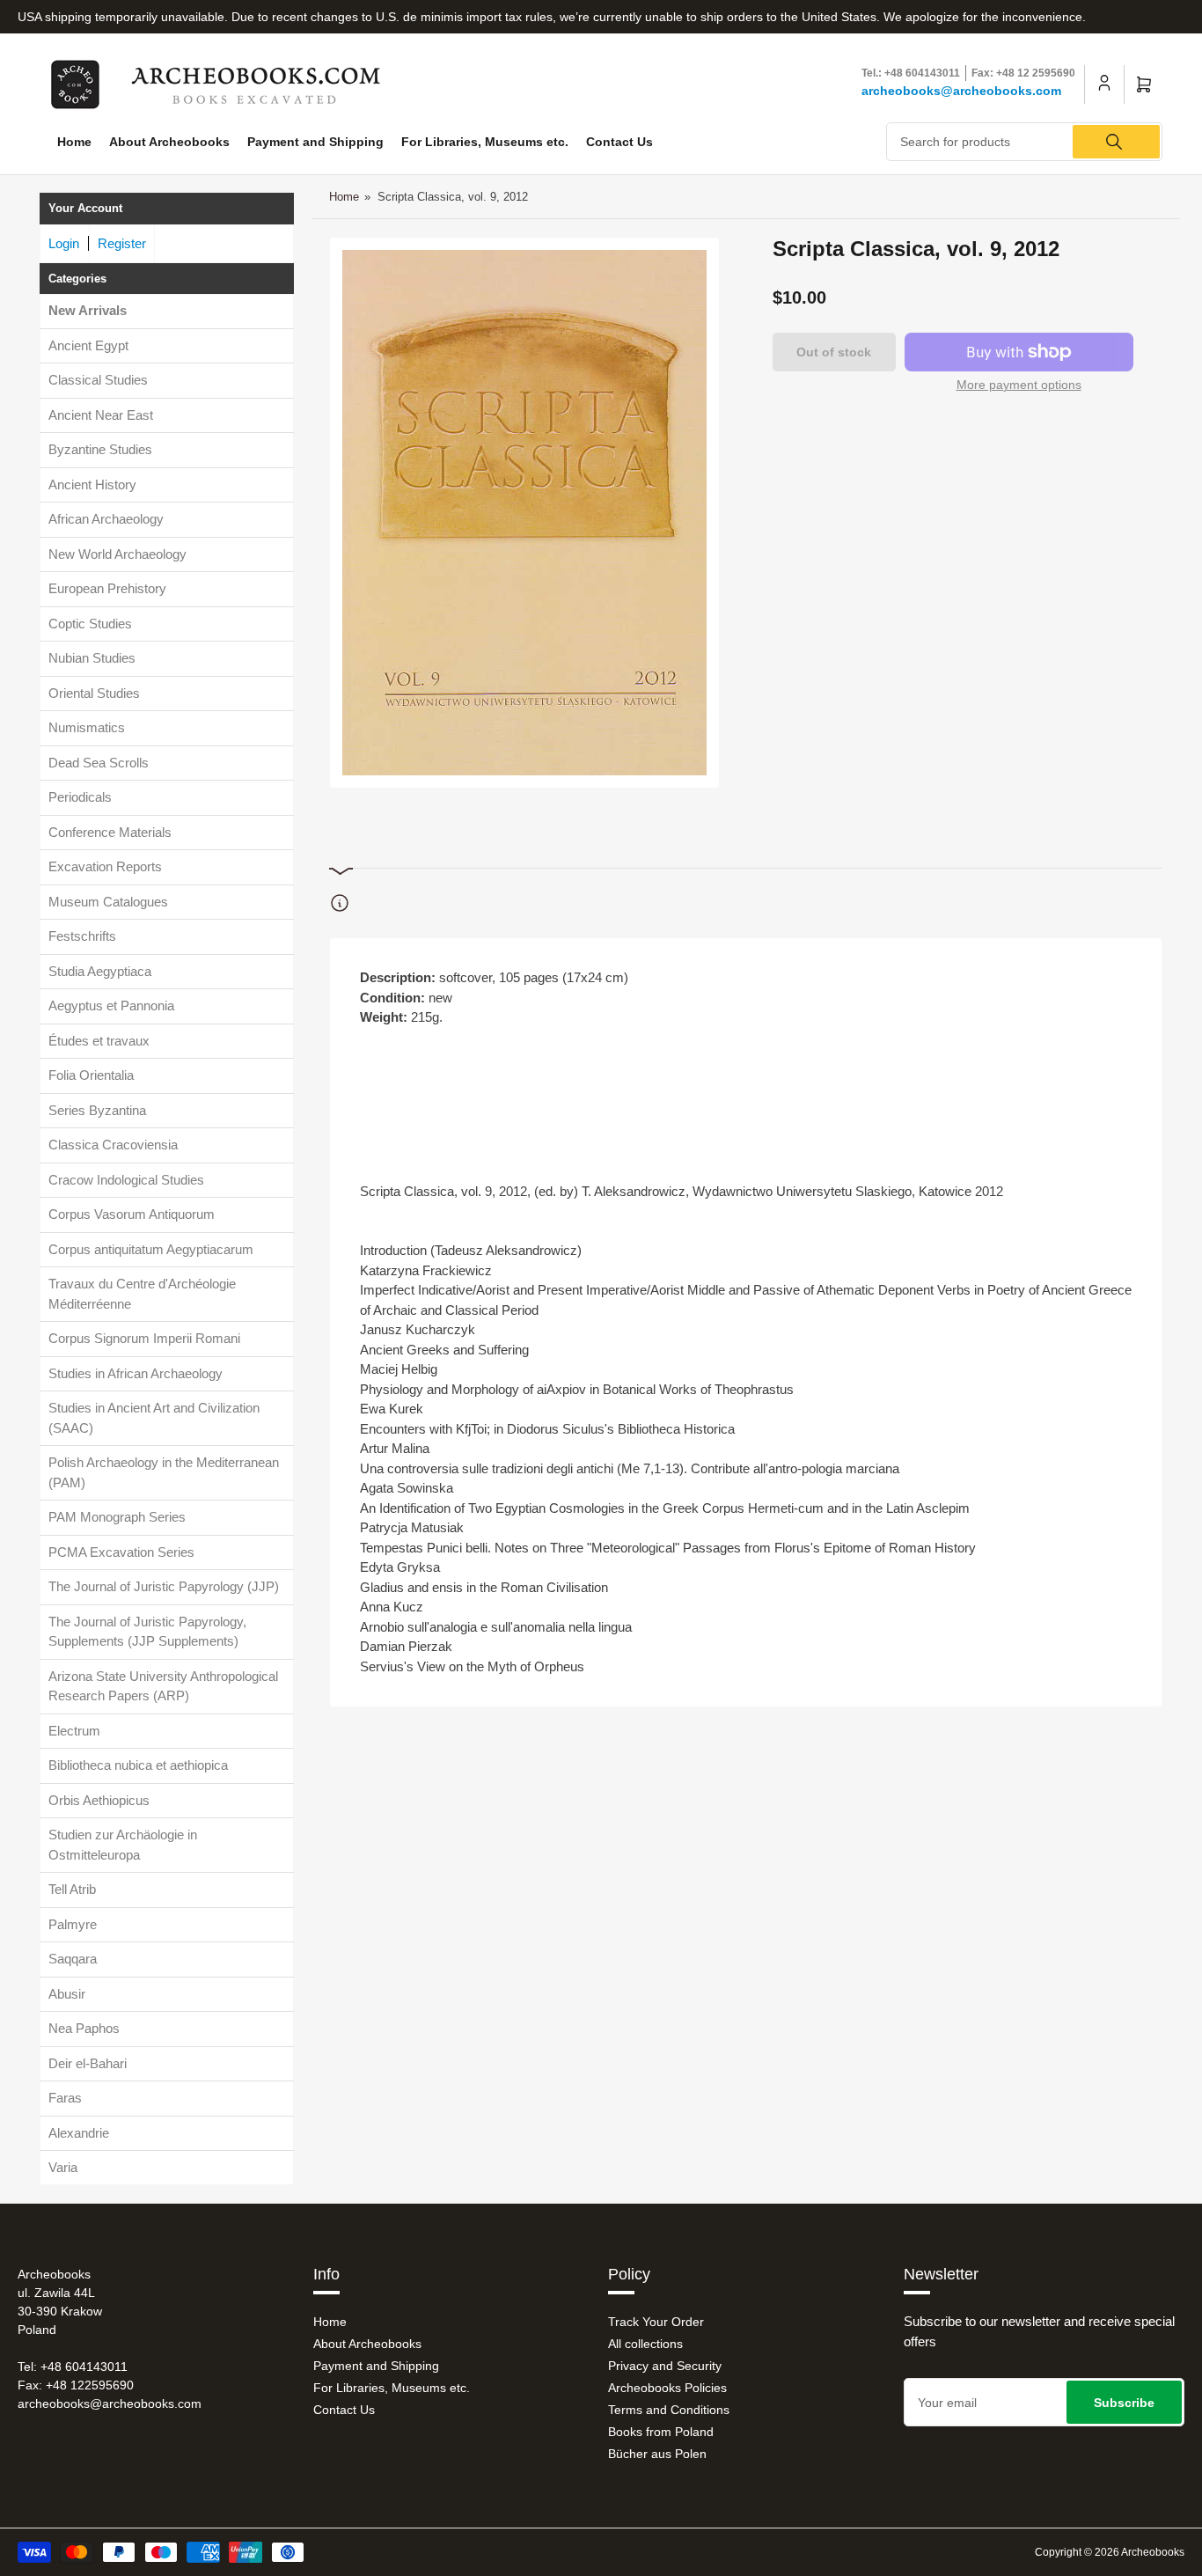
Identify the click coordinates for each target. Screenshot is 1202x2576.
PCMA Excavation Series (121, 1552)
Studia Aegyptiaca (100, 971)
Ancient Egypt (88, 345)
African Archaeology (106, 519)
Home (74, 142)
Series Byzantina (97, 1110)
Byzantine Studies (100, 449)
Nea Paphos (84, 2028)
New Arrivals (88, 310)
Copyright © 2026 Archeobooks (1110, 2552)
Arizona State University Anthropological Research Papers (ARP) (163, 1686)
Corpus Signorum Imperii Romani (144, 1338)
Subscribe (1124, 2403)
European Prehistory (107, 588)
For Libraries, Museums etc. (485, 142)
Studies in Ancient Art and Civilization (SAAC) (154, 1418)
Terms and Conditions (669, 2410)
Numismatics (87, 727)
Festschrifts (82, 936)
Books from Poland (661, 2432)
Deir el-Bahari (88, 2063)
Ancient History (92, 484)
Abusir (67, 1994)
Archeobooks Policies (667, 2388)
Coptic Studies (90, 624)
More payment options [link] (1019, 385)
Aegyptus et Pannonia (111, 1005)
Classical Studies (98, 380)
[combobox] (1024, 142)
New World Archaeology (117, 554)
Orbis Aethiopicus (99, 1800)
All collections (645, 2344)
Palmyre (73, 1924)
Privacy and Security (665, 2366)
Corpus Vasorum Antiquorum (132, 1214)
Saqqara (73, 1959)
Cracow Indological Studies (126, 1180)
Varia (63, 2167)
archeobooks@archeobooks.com (961, 91)
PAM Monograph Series (117, 1517)
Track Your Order (656, 2322)
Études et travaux (99, 1041)
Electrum (74, 1731)
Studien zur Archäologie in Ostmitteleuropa (123, 1845)
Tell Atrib (72, 1889)
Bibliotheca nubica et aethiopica (138, 1765)
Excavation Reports (105, 866)
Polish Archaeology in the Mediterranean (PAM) (164, 1472)
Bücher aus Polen (657, 2454)
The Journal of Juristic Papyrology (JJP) (164, 1586)
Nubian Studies (92, 658)
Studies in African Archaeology (136, 1373)
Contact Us (619, 142)
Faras (65, 2098)
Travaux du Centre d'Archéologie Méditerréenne (142, 1294)
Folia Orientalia (91, 1075)
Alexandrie (79, 2133)
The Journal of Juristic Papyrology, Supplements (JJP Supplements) (147, 1632)
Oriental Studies (94, 693)
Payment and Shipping (315, 142)
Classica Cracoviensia (113, 1145)
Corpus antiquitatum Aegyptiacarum (151, 1249)
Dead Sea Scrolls (99, 763)
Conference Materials (110, 832)
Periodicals (80, 797)
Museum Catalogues (108, 902)
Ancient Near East (101, 415)
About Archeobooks (169, 142)
